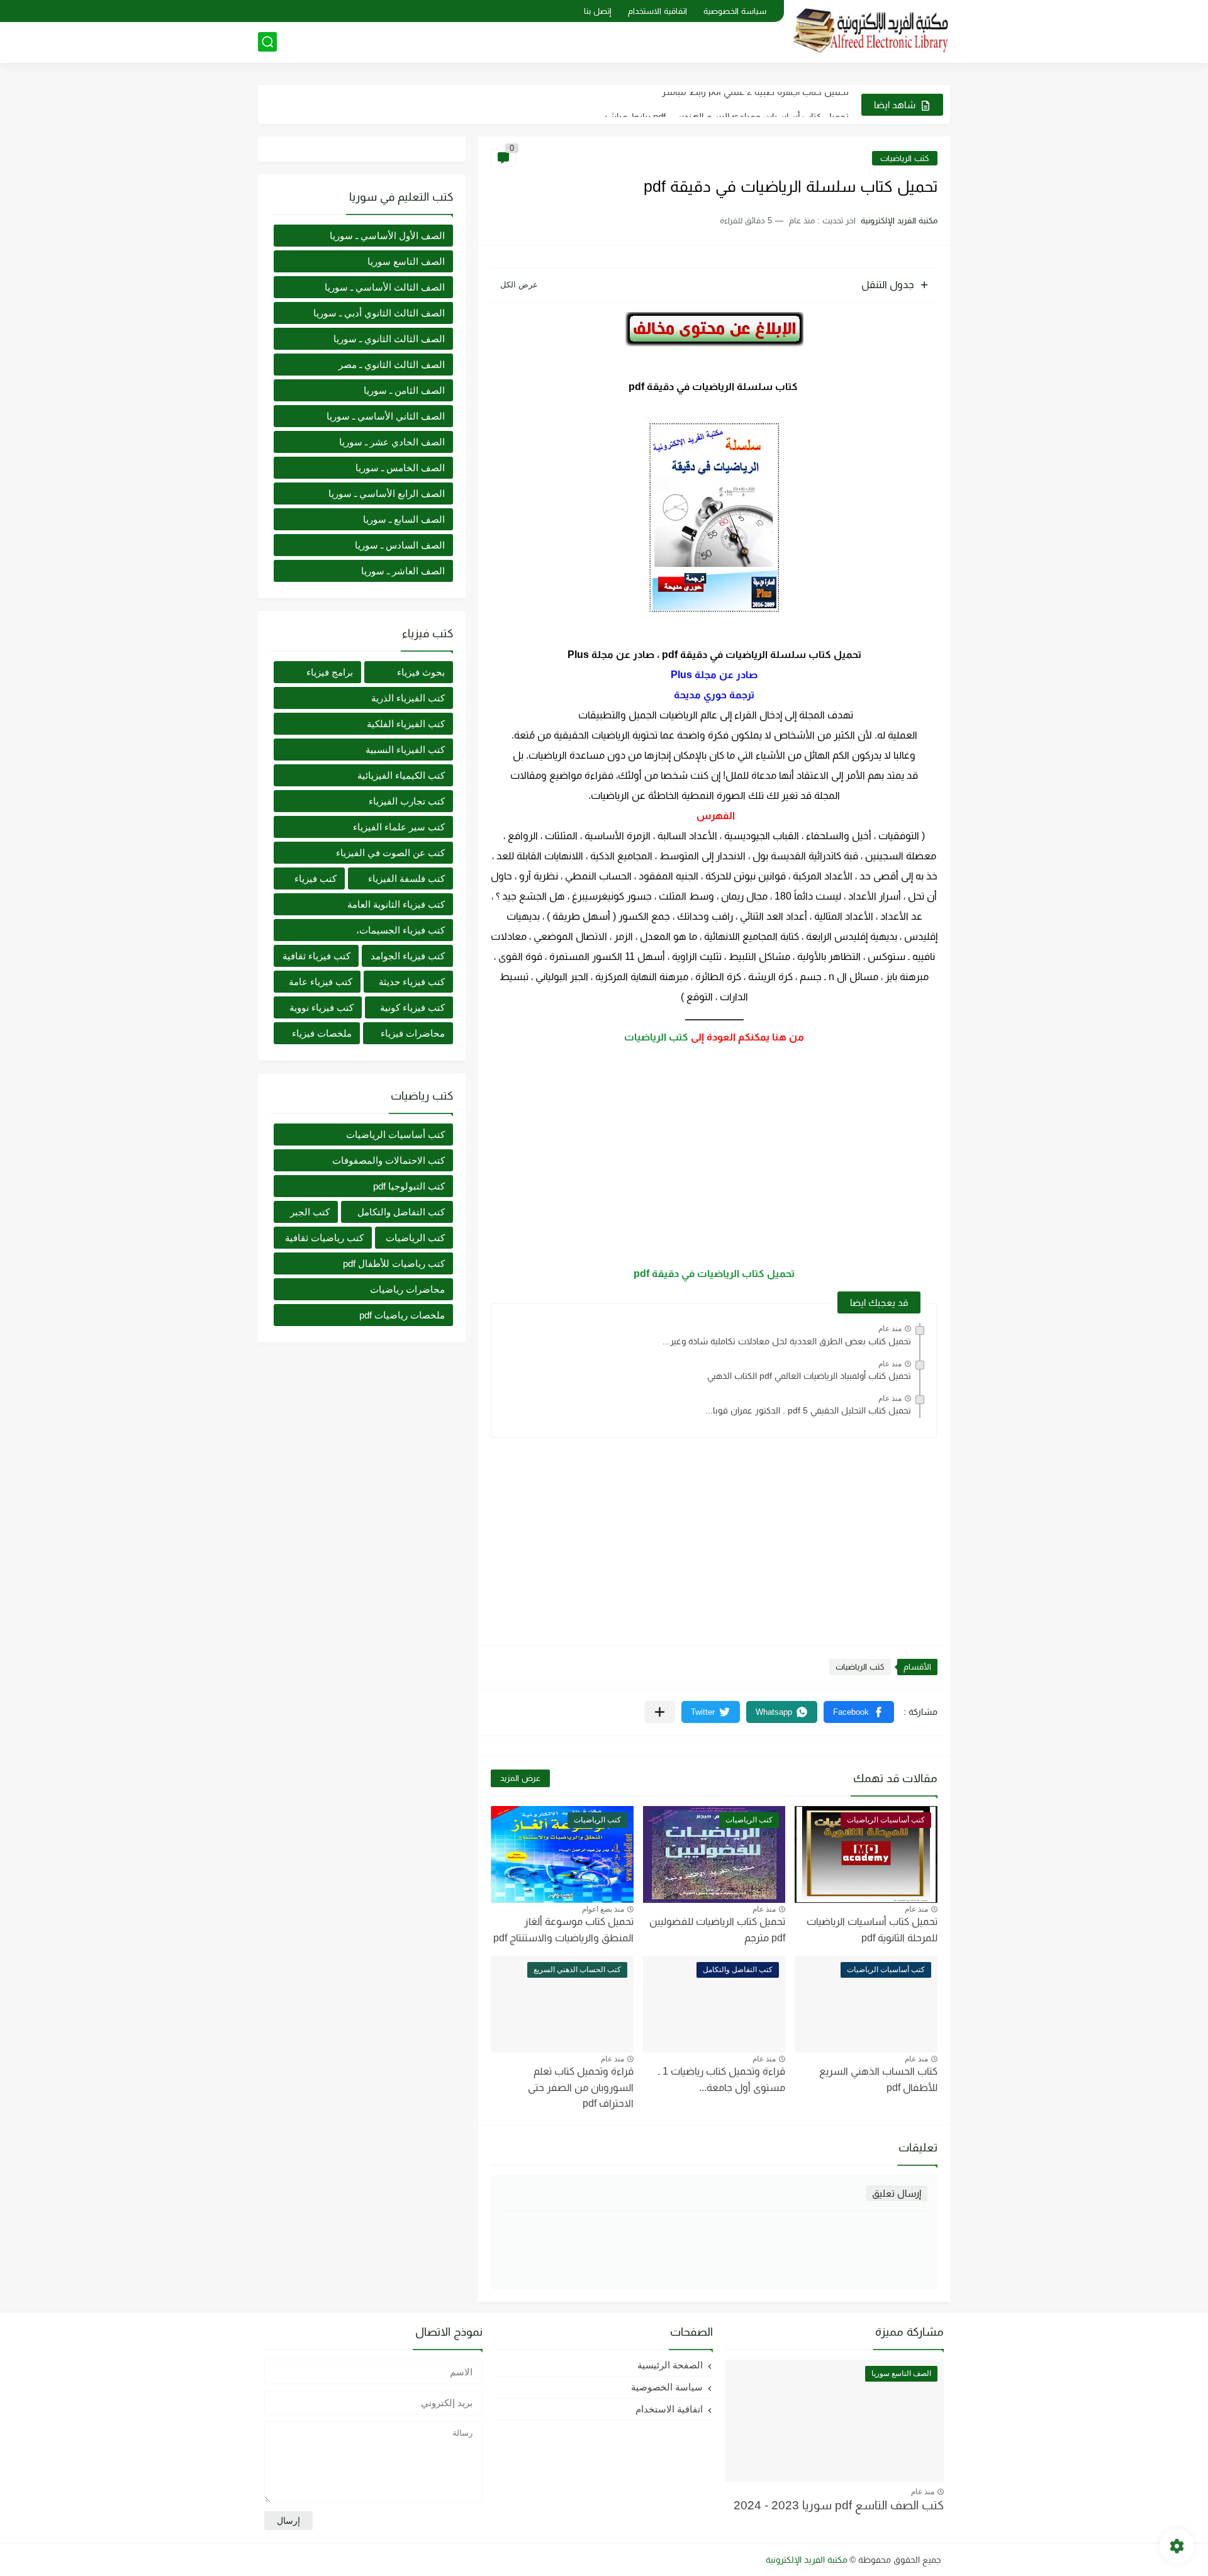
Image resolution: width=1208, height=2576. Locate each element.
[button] (859, 1712)
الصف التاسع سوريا (406, 261)
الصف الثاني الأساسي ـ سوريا (386, 416)
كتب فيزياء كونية (412, 1007)
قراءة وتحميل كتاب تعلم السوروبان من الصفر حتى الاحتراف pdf (581, 2087)
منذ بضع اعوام (603, 1909)
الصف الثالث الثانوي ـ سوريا (389, 339)
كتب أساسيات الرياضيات (395, 1135)
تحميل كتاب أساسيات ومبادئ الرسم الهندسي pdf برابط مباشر (726, 104)
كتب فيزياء (316, 878)
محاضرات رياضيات (407, 1289)
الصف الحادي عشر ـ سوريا (392, 442)
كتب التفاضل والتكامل (401, 1212)
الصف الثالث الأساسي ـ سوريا (385, 287)
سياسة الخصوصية (735, 11)
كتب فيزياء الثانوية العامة (396, 904)
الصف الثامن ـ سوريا (404, 390)
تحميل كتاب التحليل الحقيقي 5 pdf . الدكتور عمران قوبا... (808, 1410)
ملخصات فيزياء (322, 1033)
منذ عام (890, 1329)
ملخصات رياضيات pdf (402, 1315)
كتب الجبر (310, 1212)
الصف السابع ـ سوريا (404, 519)
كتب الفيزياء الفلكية (406, 724)
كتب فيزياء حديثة (412, 982)
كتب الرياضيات (905, 158)
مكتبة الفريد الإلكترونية (807, 2560)
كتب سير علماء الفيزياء (399, 827)
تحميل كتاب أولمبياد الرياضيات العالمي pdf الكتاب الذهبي (809, 1376)
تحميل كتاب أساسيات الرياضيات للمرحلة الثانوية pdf (872, 1930)
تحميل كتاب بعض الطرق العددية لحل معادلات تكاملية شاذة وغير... (787, 1341)
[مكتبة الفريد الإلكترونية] (871, 31)
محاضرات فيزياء (413, 1033)
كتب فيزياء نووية (322, 1007)
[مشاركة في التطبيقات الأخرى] (660, 1712)
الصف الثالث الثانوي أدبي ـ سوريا (379, 313)
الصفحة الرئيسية (670, 2365)
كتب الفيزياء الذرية (408, 698)
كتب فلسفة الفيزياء (406, 878)
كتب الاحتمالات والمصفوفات (389, 1160)
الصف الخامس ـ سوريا (400, 468)
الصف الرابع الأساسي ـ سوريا (387, 493)
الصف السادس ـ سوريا (400, 545)
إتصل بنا (598, 11)
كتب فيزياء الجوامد (408, 956)
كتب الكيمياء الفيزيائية (401, 775)
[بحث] (267, 42)
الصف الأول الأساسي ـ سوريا (387, 236)
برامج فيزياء (330, 672)
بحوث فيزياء (421, 672)
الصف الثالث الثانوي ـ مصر (392, 365)
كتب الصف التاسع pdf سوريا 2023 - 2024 (839, 2505)
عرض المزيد (520, 1778)
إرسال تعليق (897, 2193)
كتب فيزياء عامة (321, 982)
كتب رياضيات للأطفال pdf (394, 1263)
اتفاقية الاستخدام (657, 11)
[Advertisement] (714, 1156)
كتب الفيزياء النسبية (405, 750)
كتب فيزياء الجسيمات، (400, 930)
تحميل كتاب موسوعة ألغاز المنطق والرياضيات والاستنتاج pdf (563, 1930)
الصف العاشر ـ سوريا (403, 571)
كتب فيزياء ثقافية (316, 956)
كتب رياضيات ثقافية (324, 1238)
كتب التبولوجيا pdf (409, 1186)
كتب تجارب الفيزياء (407, 801)
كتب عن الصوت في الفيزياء (390, 853)
